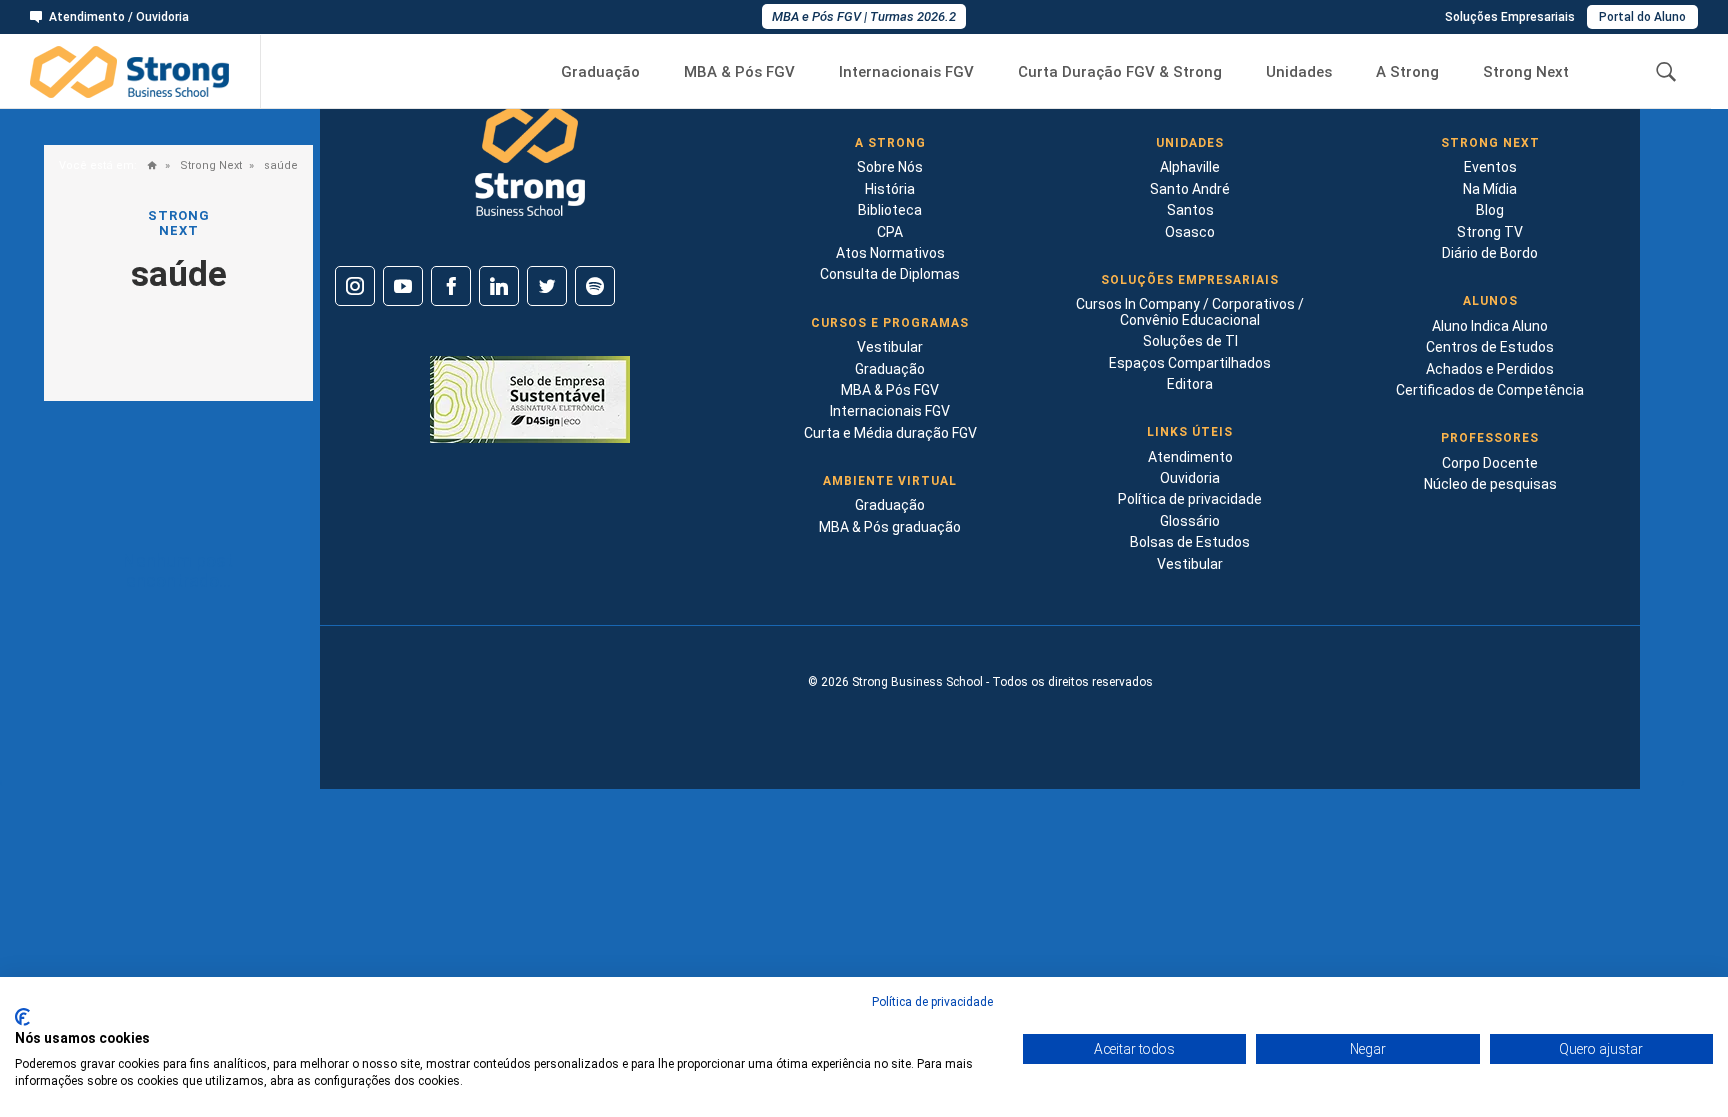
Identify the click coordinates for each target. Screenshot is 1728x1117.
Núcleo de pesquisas (1490, 484)
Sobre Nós (890, 167)
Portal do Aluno (1642, 17)
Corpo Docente (1490, 463)
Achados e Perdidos (1490, 369)
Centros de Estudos (1490, 347)
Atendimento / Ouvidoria (119, 17)
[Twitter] (547, 286)
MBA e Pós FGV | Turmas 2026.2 (864, 16)
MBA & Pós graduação (890, 527)
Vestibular (890, 347)
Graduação (600, 72)
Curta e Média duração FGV (890, 433)
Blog (1490, 210)
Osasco (1190, 232)
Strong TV (1490, 232)
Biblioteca (890, 210)
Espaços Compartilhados (1190, 363)
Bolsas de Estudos (1190, 542)
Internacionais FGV (906, 72)
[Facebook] (451, 286)
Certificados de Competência (1490, 390)
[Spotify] (595, 286)
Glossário (1190, 521)
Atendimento (1190, 457)
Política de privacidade (1190, 499)
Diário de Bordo (1490, 253)
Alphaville (1190, 167)
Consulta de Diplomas (890, 274)
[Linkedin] (499, 286)
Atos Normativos (890, 253)
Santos (1190, 210)
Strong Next (1526, 72)
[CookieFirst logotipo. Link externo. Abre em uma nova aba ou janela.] (22, 1017)
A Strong (1407, 72)
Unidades (1299, 72)
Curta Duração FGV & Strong (1120, 72)
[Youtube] (403, 286)
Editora (1190, 384)
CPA (890, 232)
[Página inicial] (147, 166)
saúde (279, 166)
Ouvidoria (1190, 478)
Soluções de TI (1190, 341)
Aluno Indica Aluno (1490, 326)
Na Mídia (1490, 189)
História (890, 189)
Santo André (1190, 189)
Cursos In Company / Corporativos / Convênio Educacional (1190, 311)
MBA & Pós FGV (739, 72)
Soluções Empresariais (1510, 17)
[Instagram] (355, 286)
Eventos (1490, 167)
